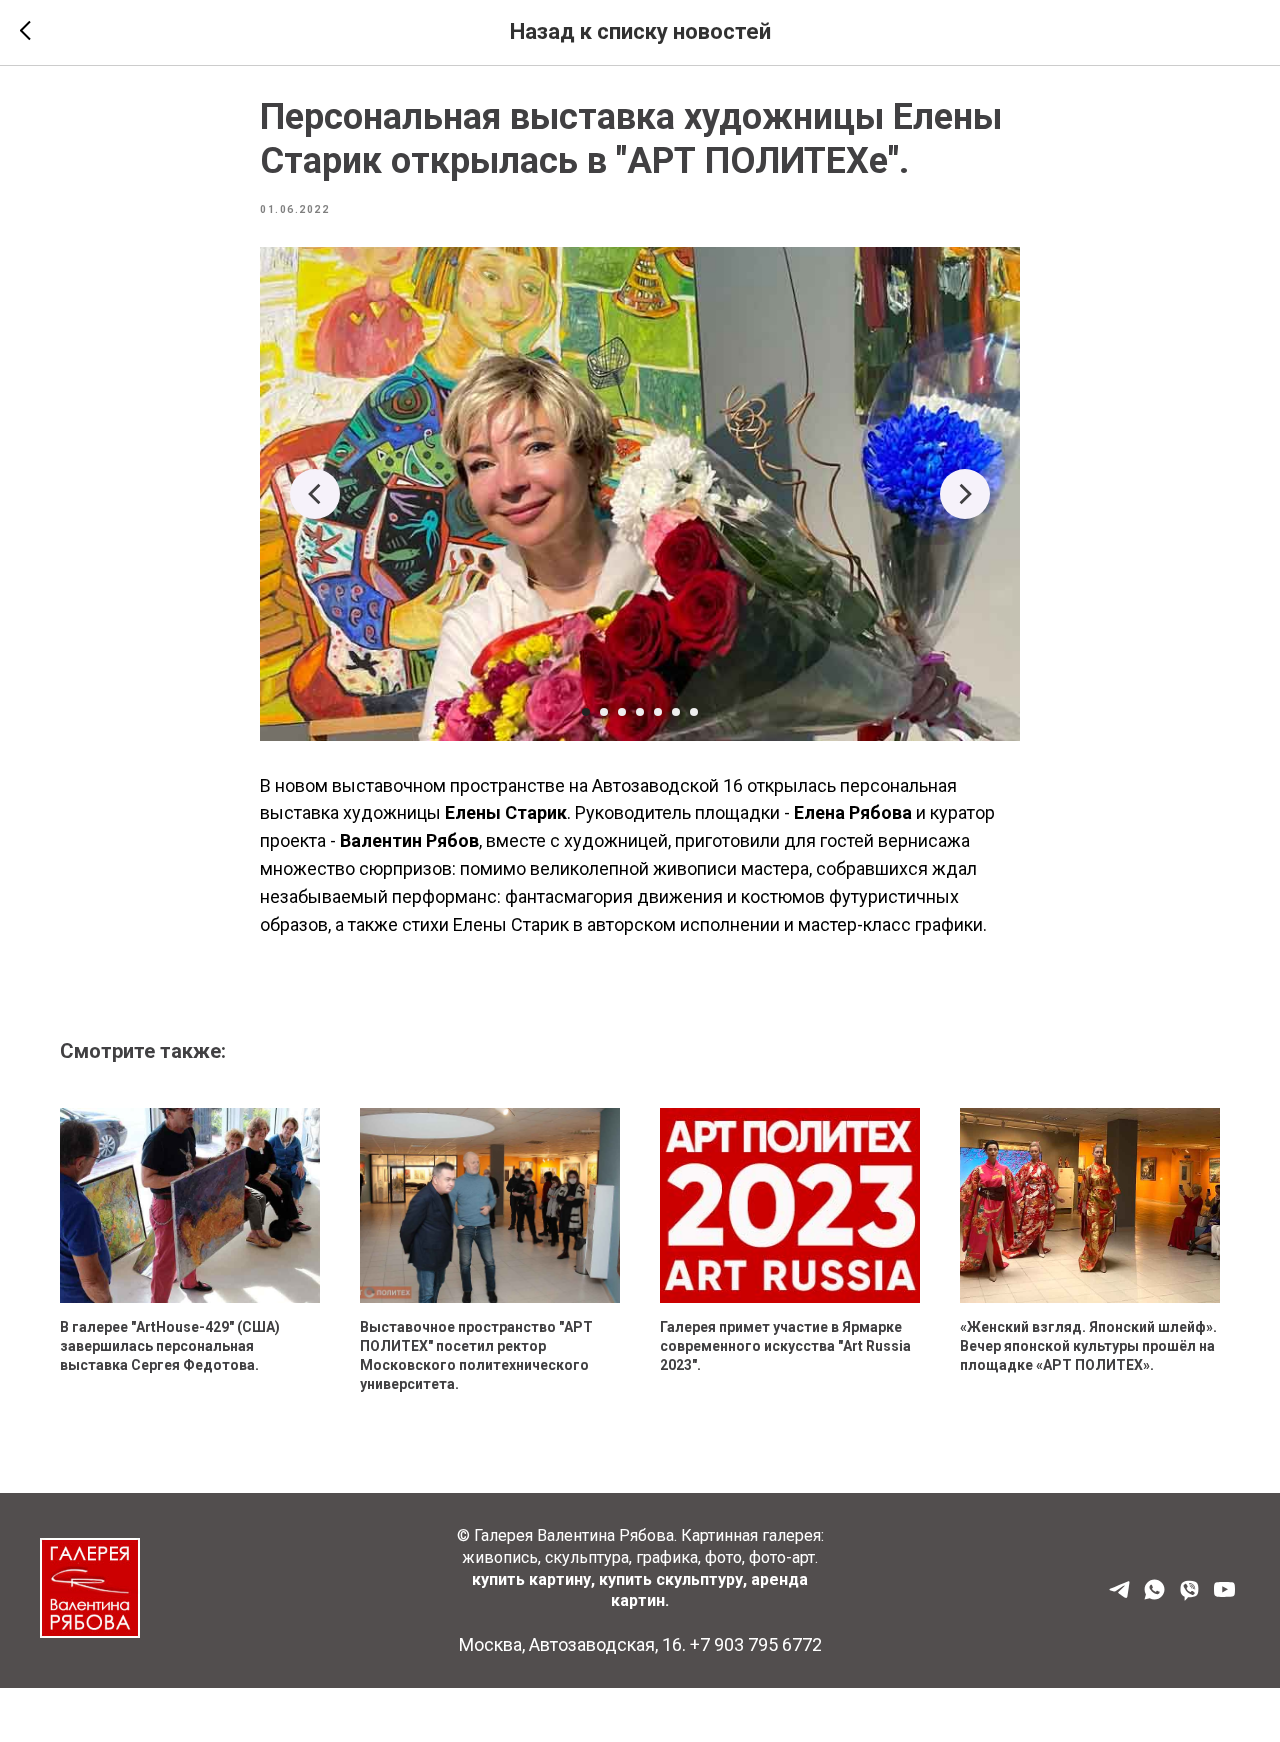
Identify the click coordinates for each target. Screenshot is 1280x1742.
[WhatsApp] (1154, 1596)
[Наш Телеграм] (1119, 1596)
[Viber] (1189, 1596)
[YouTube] (1224, 1596)
